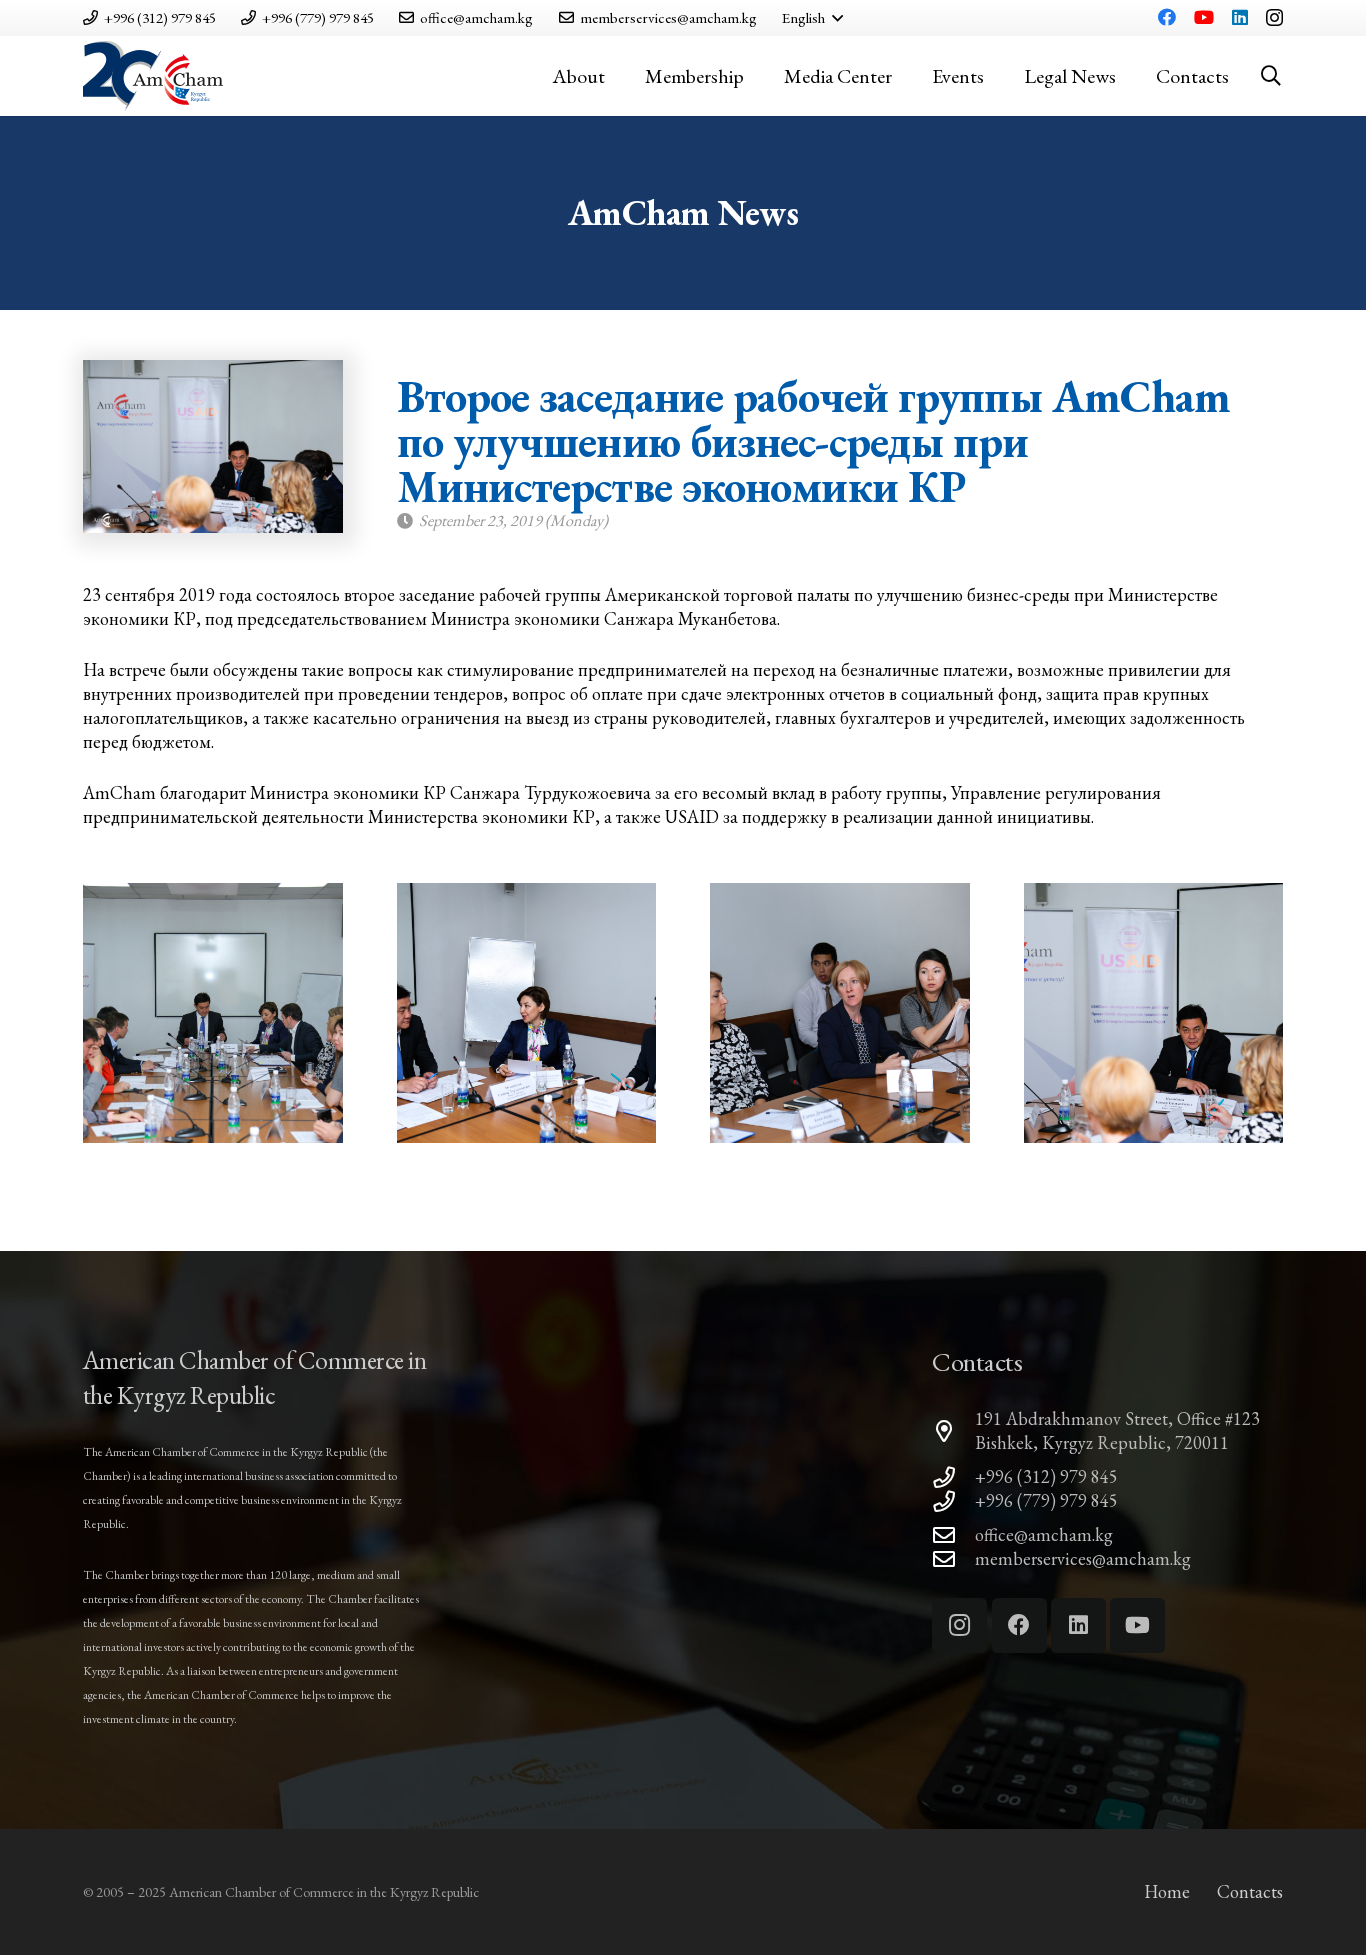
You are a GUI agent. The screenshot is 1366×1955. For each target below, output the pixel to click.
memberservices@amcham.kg (1083, 1558)
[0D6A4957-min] (840, 1013)
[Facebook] (1167, 17)
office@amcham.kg (1044, 1534)
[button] (812, 18)
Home (1167, 1891)
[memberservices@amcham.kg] (953, 1560)
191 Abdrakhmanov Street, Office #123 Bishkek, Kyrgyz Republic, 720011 (1117, 1430)
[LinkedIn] (1240, 17)
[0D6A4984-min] (1154, 1013)
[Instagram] (1274, 18)
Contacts (1250, 1891)
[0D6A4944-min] (213, 1013)
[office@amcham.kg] (953, 1536)
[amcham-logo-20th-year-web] (153, 76)
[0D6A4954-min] (527, 1013)
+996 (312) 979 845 (1046, 1476)
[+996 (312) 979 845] (953, 1478)
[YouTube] (1204, 17)
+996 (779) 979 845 (1046, 1500)
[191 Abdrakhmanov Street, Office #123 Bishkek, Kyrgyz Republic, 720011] (953, 1432)
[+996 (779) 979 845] (953, 1502)
